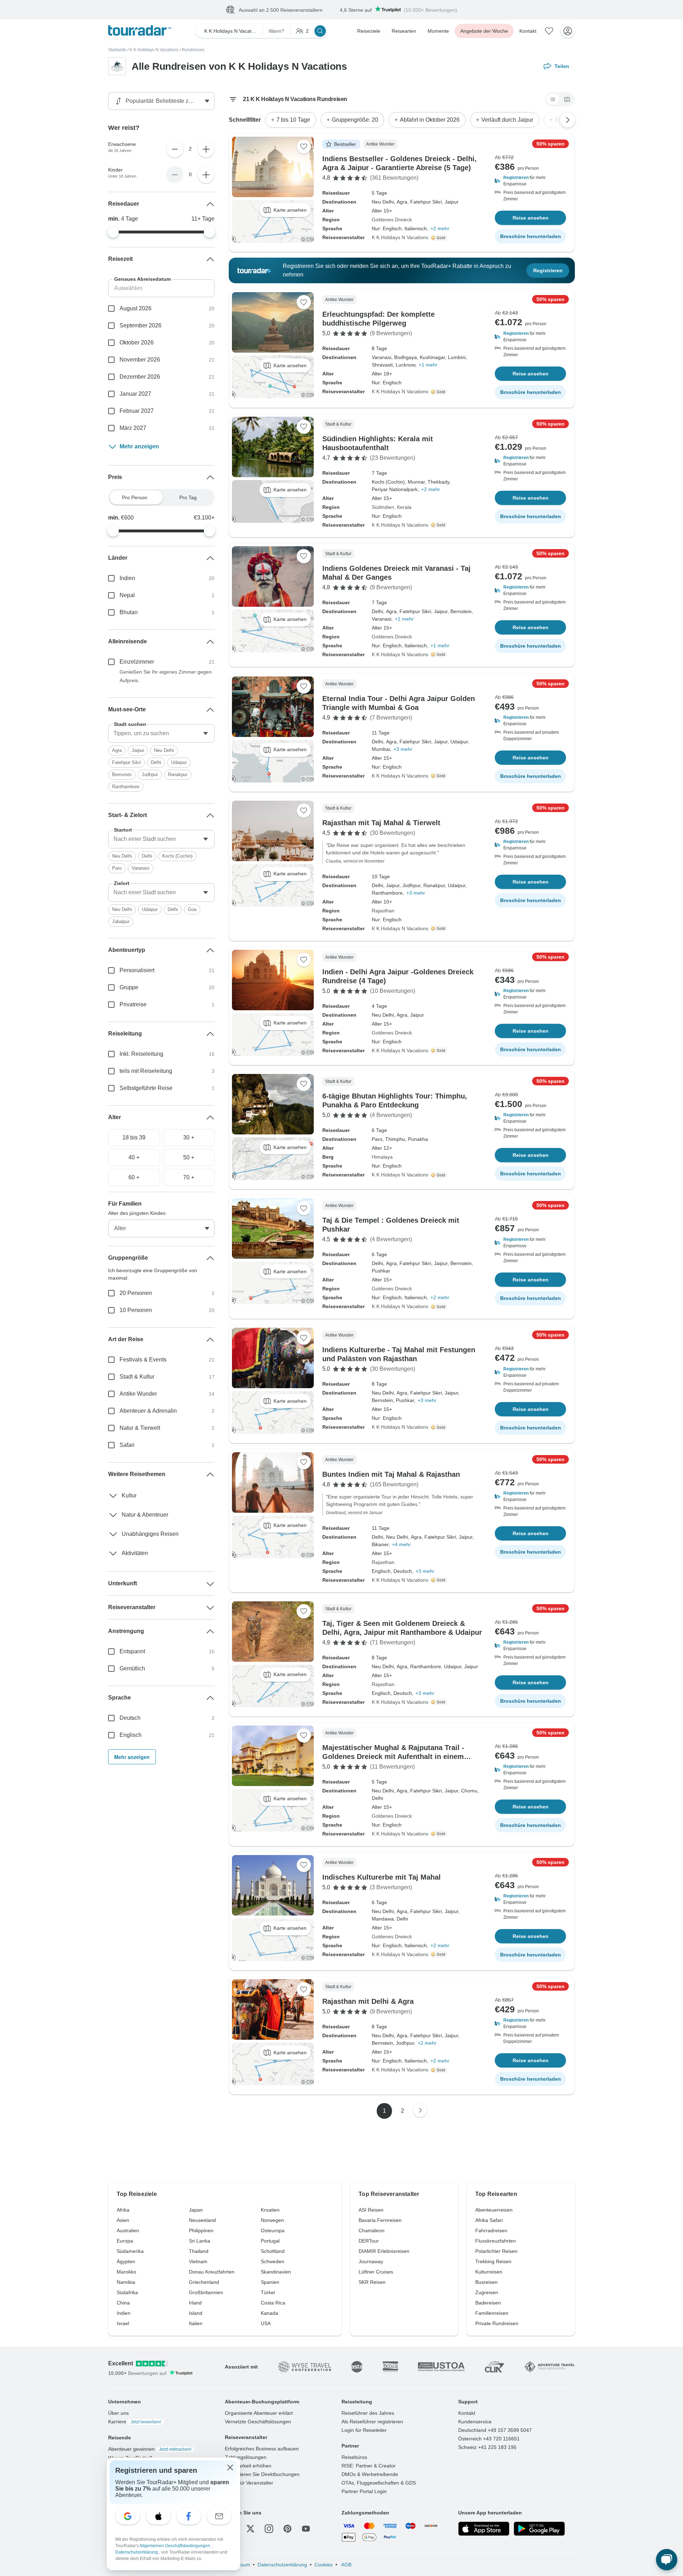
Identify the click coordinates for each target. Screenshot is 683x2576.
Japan (196, 2210)
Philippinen (201, 2231)
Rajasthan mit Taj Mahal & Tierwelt (381, 823)
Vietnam (198, 2262)
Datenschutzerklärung (282, 2565)
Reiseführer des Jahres (368, 2413)
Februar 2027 (137, 411)
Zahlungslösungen (246, 2458)
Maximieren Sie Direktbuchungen (262, 2475)
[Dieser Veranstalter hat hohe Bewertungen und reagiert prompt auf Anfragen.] (440, 238)
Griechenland (204, 2282)
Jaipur (138, 751)
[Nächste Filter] (567, 120)
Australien (128, 2231)
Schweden (272, 2262)
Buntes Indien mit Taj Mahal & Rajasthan (391, 1475)
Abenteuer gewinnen (150, 2449)
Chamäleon (372, 2231)
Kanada (269, 2313)
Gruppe (129, 988)
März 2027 (133, 428)
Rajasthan (383, 911)
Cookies (324, 2565)
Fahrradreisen (491, 2231)
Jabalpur (121, 922)
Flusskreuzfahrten (496, 2241)
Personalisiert (137, 971)
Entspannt (132, 1652)
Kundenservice (475, 2422)
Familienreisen (492, 2313)
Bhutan (129, 613)
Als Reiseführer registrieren (372, 2422)
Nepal (127, 596)
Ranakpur (178, 775)
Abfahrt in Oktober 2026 (430, 120)
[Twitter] (250, 2529)
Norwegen (272, 2221)
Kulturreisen (489, 2272)
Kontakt (528, 31)
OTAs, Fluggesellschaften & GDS (379, 2483)
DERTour (369, 2241)
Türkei (268, 2293)
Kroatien (270, 2210)
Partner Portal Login (364, 2492)
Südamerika (130, 2251)
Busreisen (486, 2282)
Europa (125, 2241)
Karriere (135, 2422)
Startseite (117, 50)
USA (266, 2324)
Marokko (126, 2272)
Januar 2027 (135, 394)
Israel (123, 2324)
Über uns (118, 2413)
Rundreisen (193, 50)
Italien (196, 2324)
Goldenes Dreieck (392, 220)
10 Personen (136, 1310)
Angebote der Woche (484, 31)
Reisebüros (354, 2458)
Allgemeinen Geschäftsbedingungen (175, 2546)
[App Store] (484, 2529)
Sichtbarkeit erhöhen (248, 2466)
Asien (123, 2221)
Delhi (156, 763)
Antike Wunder (138, 1394)
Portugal (270, 2241)
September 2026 (141, 326)
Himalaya (382, 1157)
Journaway (371, 2262)
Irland (195, 2303)
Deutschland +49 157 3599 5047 (495, 2430)
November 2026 (140, 360)
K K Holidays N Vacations (154, 50)
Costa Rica (273, 2303)
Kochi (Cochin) (177, 856)
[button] (530, 181)
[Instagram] (269, 2529)
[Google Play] (539, 2529)
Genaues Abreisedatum (142, 279)
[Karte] (567, 100)
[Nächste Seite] (420, 2111)
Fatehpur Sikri (126, 763)
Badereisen (488, 2303)
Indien (127, 578)
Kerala (404, 507)
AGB (346, 2565)
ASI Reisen (371, 2210)
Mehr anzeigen (139, 447)
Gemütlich (132, 1669)
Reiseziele (369, 31)
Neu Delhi (164, 751)
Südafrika (127, 2293)
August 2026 (136, 309)
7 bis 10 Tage (293, 120)
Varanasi (141, 868)
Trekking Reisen (493, 2262)
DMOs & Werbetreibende (370, 2475)
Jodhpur (150, 775)
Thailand (199, 2251)
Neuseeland (202, 2221)
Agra (117, 751)
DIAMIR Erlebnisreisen (384, 2251)
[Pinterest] (287, 2529)
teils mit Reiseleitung (146, 1071)
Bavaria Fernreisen (380, 2221)
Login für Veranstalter (249, 2483)
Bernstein (122, 775)
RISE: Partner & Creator (369, 2466)
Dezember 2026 (140, 377)
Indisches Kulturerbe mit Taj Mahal (382, 1877)
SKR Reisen (372, 2282)
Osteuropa (273, 2231)
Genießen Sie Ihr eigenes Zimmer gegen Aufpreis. (166, 676)
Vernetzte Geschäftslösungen (258, 2422)
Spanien (270, 2282)
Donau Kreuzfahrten (212, 2272)
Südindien (383, 507)
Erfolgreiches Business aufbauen (262, 2449)
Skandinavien (276, 2272)
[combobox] (161, 734)
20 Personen (136, 1293)
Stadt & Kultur (137, 1377)
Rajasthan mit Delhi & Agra (368, 2002)
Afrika (123, 2210)
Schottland (273, 2251)
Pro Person (135, 498)
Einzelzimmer (137, 662)
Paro (117, 868)
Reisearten (404, 31)
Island (196, 2313)
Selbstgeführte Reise (146, 1088)
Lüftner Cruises (376, 2272)
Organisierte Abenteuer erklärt (259, 2413)
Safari (127, 1445)
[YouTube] (306, 2529)
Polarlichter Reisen (496, 2251)
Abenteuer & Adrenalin (148, 1411)
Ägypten (126, 2262)
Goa (192, 910)
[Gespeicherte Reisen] (549, 31)
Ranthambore (126, 787)
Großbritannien (206, 2293)
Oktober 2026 (137, 343)
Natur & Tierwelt (140, 1428)
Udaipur (179, 763)
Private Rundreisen (497, 2324)
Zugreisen (487, 2293)
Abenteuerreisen (494, 2210)
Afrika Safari (489, 2221)
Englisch (131, 1735)
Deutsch (130, 1718)
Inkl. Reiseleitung (141, 1054)
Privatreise (133, 1005)
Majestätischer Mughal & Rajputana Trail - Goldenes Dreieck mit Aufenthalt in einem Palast (393, 1757)
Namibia (126, 2282)
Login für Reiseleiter (364, 2430)
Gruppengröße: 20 (355, 120)
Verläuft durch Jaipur (507, 120)
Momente (438, 31)
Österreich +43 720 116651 (489, 2439)
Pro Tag (188, 498)
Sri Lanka (200, 2241)
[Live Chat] (667, 2560)
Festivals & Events (143, 1360)
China (123, 2303)
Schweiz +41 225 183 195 (487, 2448)
